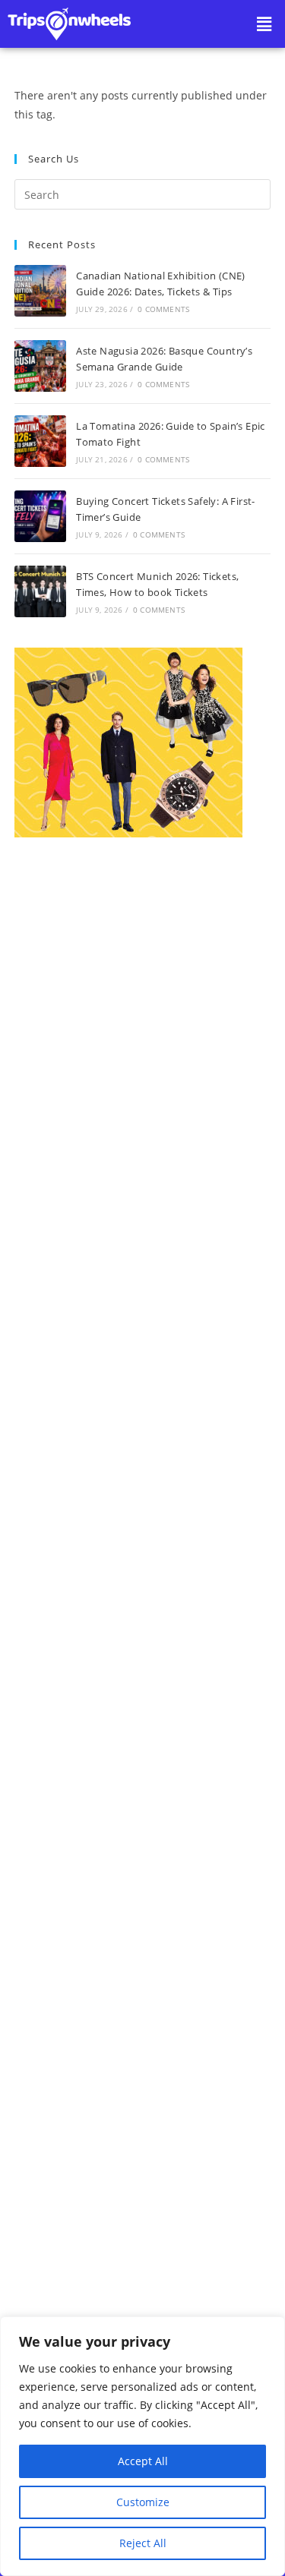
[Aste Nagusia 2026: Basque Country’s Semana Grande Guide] (40, 366)
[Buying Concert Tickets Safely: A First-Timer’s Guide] (40, 516)
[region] (142, 2446)
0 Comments (163, 309)
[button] (264, 24)
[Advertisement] (143, 1474)
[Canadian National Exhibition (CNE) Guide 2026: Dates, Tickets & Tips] (40, 291)
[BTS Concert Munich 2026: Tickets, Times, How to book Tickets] (40, 591)
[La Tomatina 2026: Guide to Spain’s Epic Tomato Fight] (40, 441)
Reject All (143, 2543)
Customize (143, 2502)
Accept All (143, 2461)
